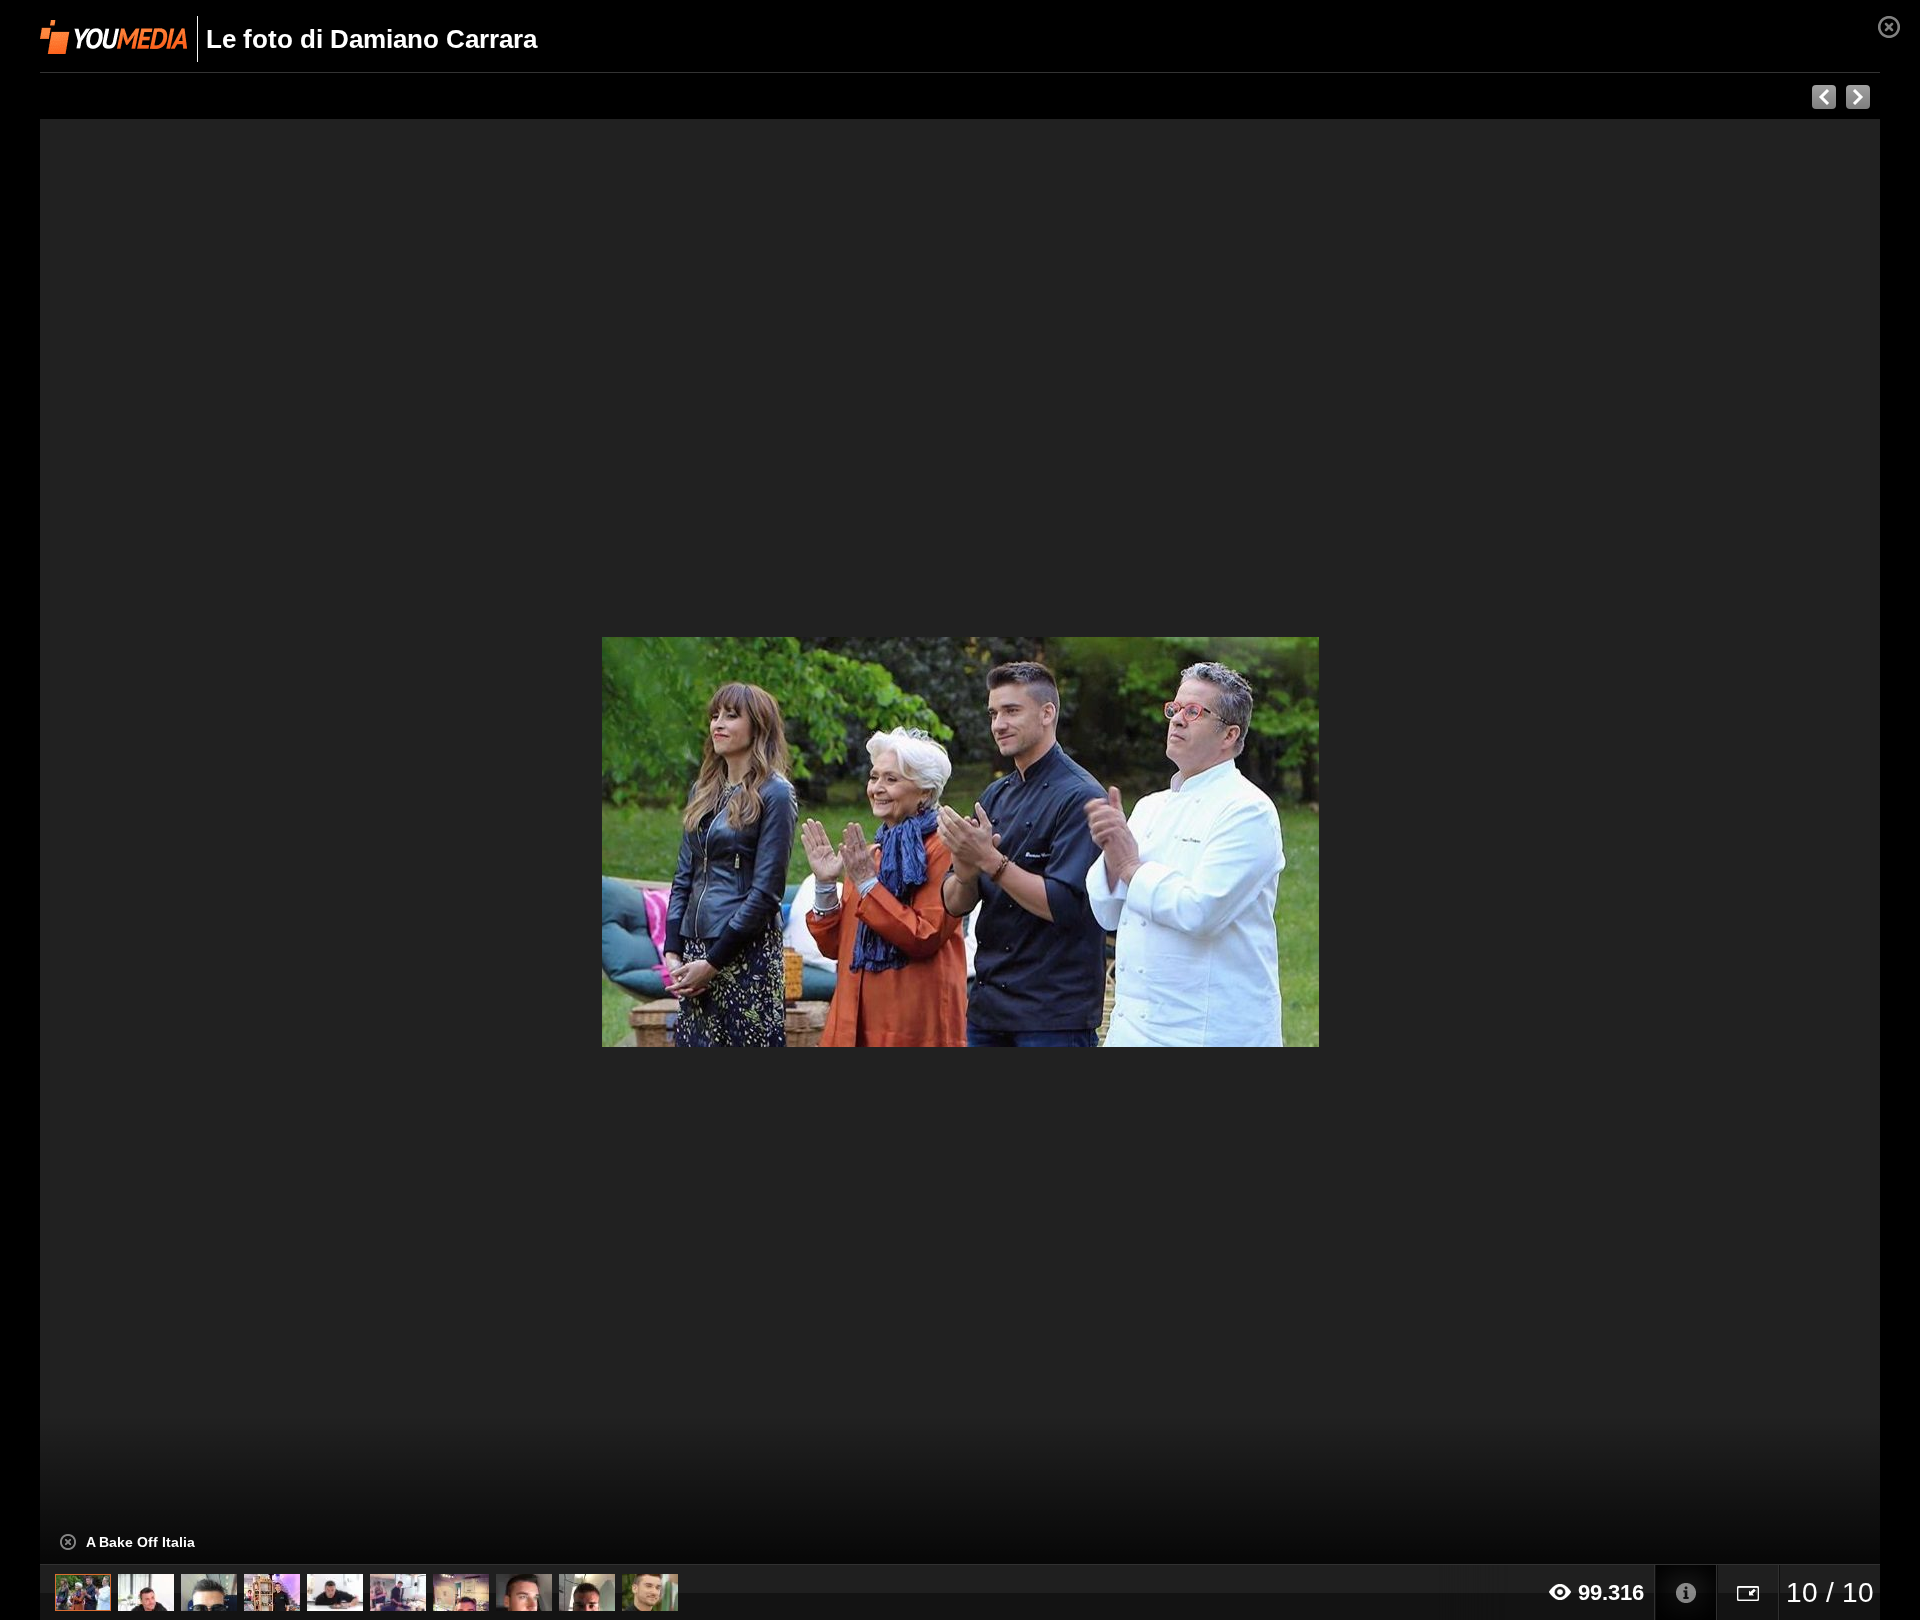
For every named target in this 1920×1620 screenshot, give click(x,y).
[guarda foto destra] (1144, 842)
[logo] (113, 37)
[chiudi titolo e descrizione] (68, 1542)
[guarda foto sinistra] (224, 842)
